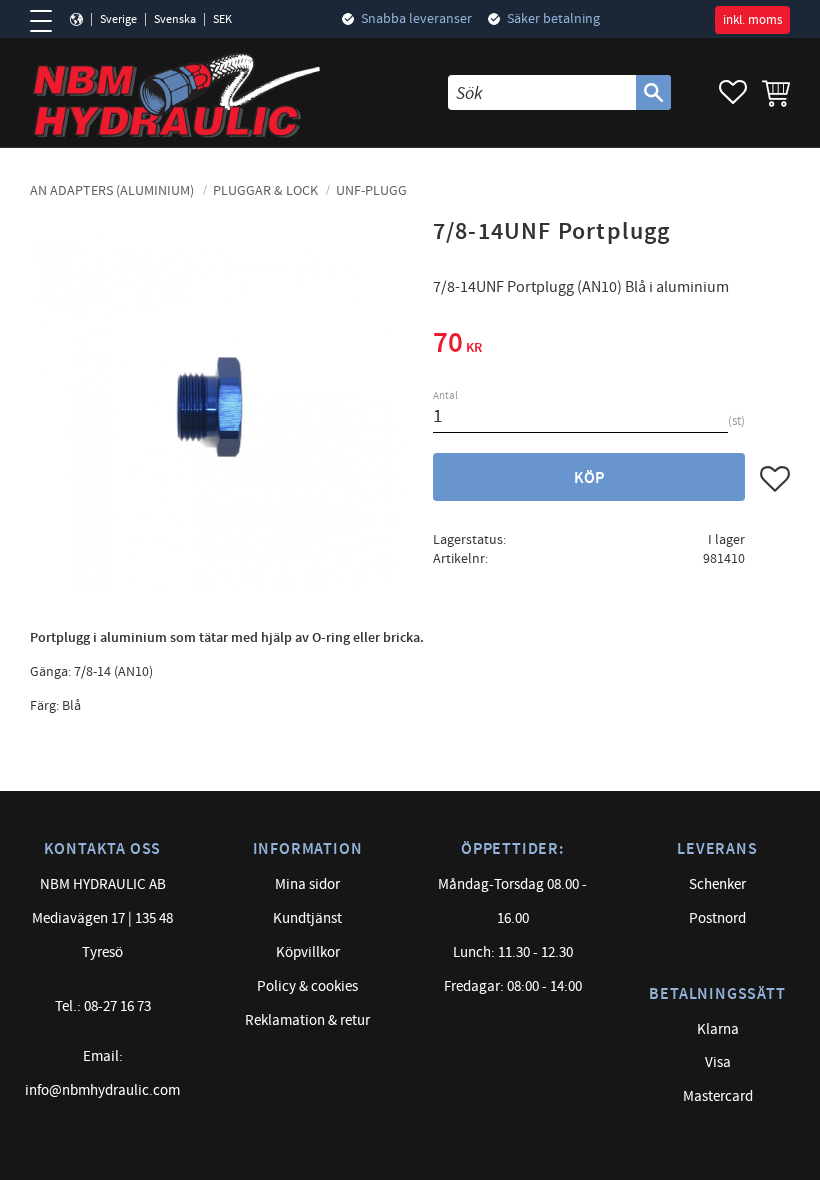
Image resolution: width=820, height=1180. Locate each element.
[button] (47, 21)
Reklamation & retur (307, 1020)
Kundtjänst (307, 918)
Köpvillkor (308, 952)
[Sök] (653, 92)
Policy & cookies (307, 986)
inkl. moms (752, 20)
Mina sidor (307, 884)
